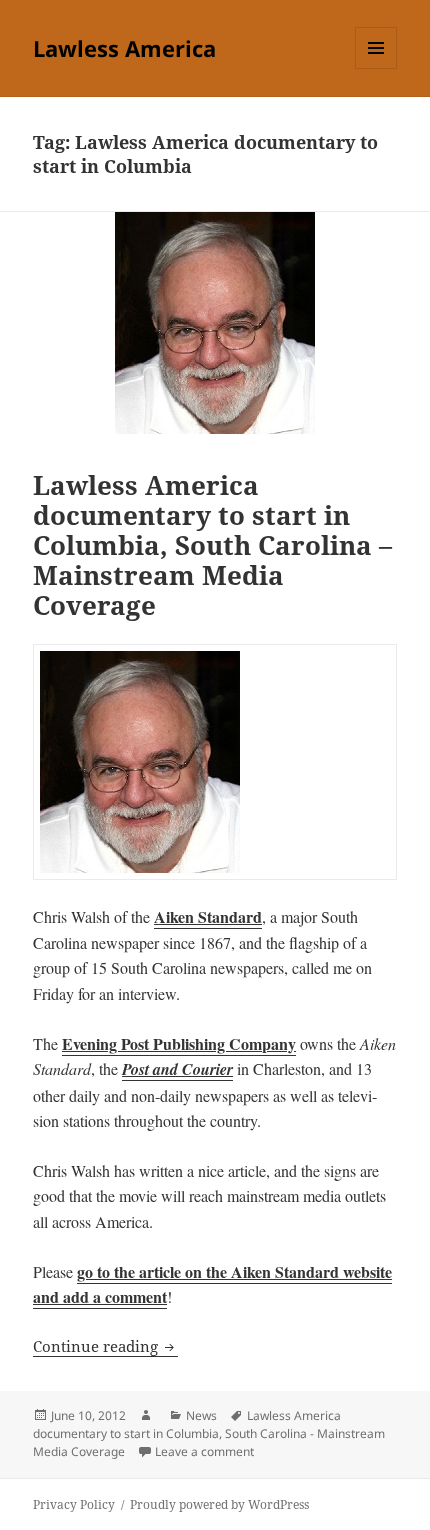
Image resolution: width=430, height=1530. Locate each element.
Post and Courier (177, 1069)
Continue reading (105, 1346)
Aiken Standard (208, 916)
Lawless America (124, 48)
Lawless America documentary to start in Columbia (187, 1424)
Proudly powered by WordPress (219, 1504)
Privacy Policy (74, 1504)
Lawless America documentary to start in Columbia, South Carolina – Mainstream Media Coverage (212, 545)
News (201, 1415)
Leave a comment (204, 1451)
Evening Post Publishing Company (179, 1043)
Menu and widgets (376, 68)
